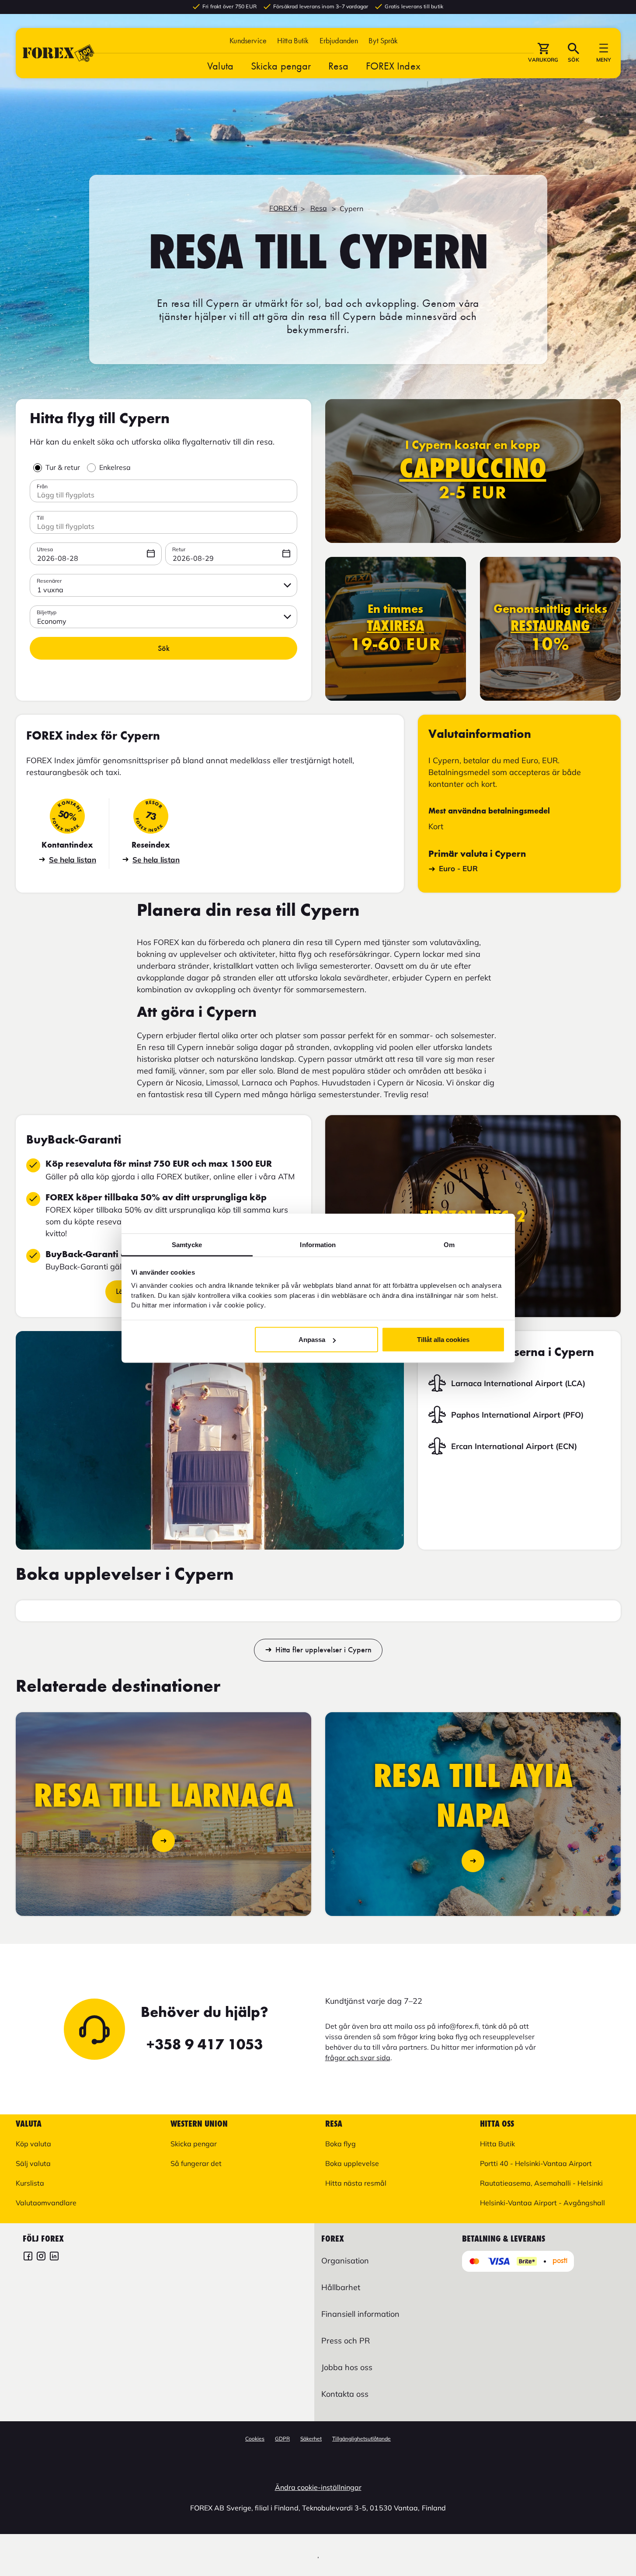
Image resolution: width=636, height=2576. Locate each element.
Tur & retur (63, 467)
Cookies (255, 2439)
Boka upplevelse (352, 2163)
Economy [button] (52, 621)
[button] (383, 40)
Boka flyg (341, 2144)
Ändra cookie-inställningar (318, 2487)
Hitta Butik (293, 40)
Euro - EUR (458, 868)
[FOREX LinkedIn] (54, 2257)
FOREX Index (393, 66)
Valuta (220, 66)
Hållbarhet (341, 2287)
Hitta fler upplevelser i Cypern (323, 1650)
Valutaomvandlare (46, 2203)
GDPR (282, 2439)
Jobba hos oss (347, 2367)
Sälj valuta (33, 2163)
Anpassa (312, 1340)
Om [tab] (449, 1244)
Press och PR (346, 2341)
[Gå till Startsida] (59, 53)
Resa (338, 66)
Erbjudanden (339, 40)
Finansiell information (360, 2314)
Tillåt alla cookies (443, 1340)
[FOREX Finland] (28, 2257)
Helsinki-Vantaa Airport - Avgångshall (542, 2203)
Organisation (345, 2261)
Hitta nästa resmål (356, 2183)
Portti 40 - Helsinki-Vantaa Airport (536, 2163)
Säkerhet (311, 2439)
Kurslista (30, 2183)
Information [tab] (318, 1244)
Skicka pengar (281, 66)
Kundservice (248, 40)
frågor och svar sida (358, 2058)
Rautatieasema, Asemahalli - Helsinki (541, 2183)
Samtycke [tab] (187, 1244)
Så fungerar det (196, 2163)
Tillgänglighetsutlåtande (361, 2439)
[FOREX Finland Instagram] (41, 2257)
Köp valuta (33, 2144)
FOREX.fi (283, 208)
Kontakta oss (345, 2394)
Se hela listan (73, 860)
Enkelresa (115, 467)
